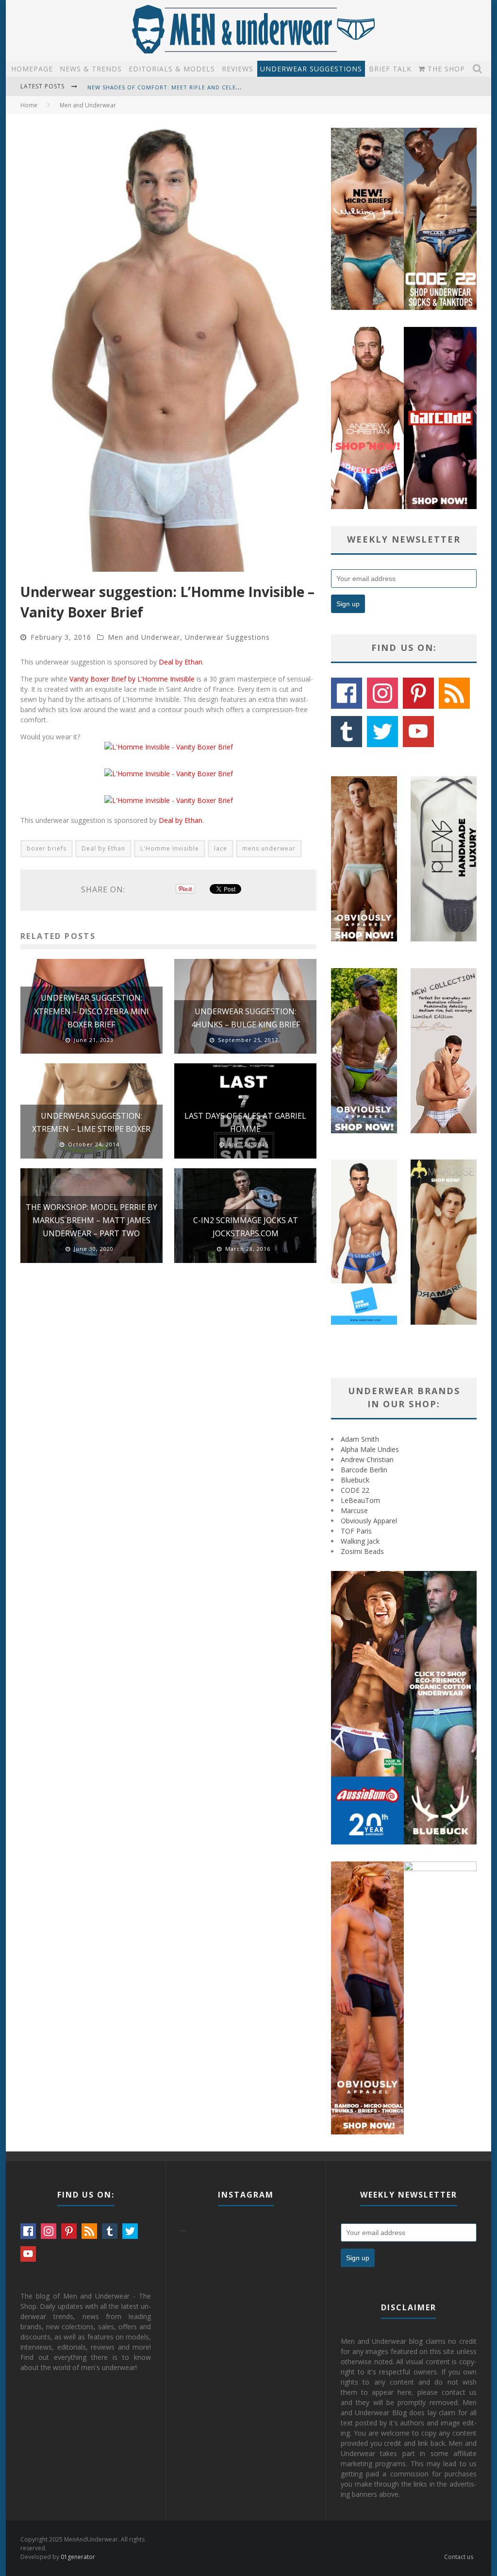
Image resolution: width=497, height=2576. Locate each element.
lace (221, 848)
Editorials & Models (172, 69)
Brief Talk (390, 69)
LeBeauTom (360, 1500)
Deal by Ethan (181, 662)
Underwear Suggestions (311, 69)
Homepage (32, 69)
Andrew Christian (367, 1459)
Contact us (459, 2557)
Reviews (238, 69)
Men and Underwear (144, 637)
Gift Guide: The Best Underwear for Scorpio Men (169, 94)
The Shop (445, 69)
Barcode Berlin (364, 1470)
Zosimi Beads (362, 1551)
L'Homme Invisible (170, 848)
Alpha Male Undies (370, 1449)
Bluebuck (355, 1480)
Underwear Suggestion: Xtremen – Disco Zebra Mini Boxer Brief (91, 1011)
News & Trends (91, 69)
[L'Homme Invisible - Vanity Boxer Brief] (169, 747)
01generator (78, 2557)
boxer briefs (47, 848)
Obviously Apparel (369, 1521)
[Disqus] (168, 1409)
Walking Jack (360, 1541)
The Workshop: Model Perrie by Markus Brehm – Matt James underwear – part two (91, 1220)
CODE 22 (355, 1490)
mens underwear (269, 848)
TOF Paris (356, 1531)
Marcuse (354, 1510)
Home (29, 105)
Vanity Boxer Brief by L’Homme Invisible (132, 679)
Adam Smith (360, 1439)
